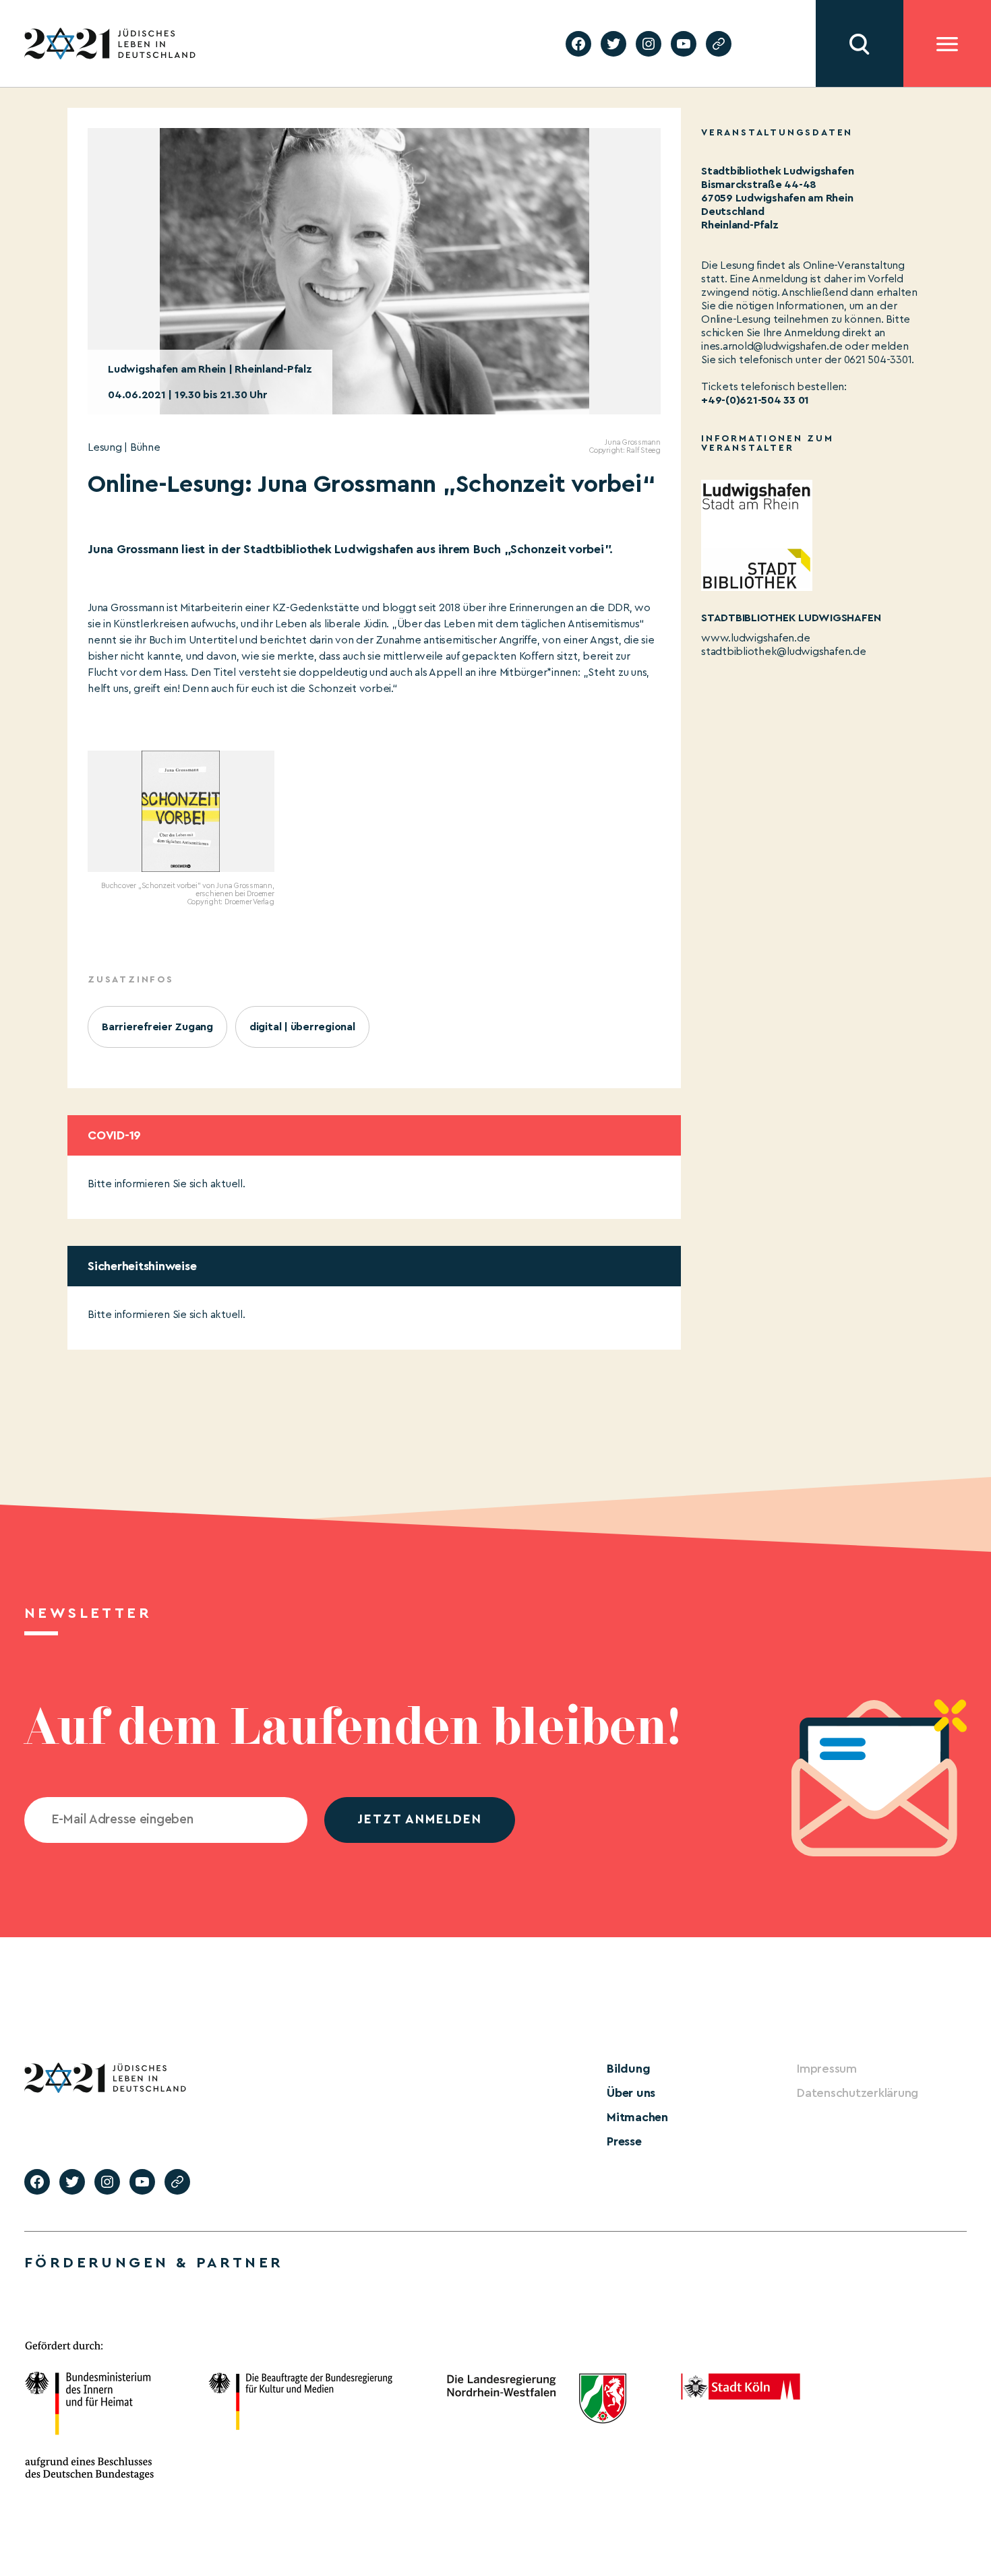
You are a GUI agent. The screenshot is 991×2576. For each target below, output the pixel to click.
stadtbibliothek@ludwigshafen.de (784, 652)
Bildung (628, 2069)
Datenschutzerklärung (858, 2093)
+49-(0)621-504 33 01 (755, 400)
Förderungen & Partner (154, 2263)
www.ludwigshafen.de (755, 638)
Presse (624, 2141)
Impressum (827, 2069)
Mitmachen (637, 2117)
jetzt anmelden (420, 1820)
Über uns (631, 2093)
